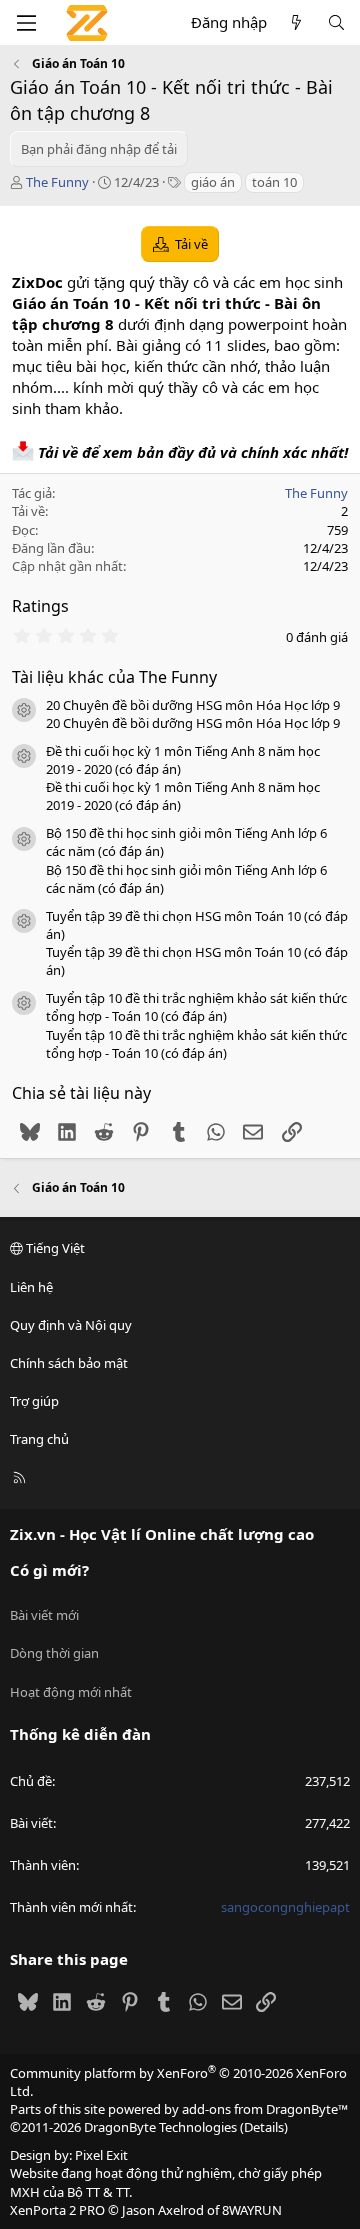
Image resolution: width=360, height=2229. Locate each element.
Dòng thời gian (54, 1653)
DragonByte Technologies (160, 2127)
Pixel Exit (101, 2155)
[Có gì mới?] (296, 22)
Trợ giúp (34, 1401)
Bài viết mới (44, 1615)
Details (264, 2127)
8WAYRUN (252, 2210)
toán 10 (274, 182)
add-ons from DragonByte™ (265, 2109)
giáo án (213, 182)
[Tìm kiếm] (336, 22)
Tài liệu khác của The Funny (114, 677)
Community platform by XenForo (178, 2082)
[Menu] (26, 23)
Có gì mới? (49, 1570)
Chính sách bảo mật (69, 1363)
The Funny (57, 182)
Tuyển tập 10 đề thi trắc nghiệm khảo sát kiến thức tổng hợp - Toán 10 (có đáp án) (196, 1007)
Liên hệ (31, 1287)
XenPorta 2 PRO (57, 2210)
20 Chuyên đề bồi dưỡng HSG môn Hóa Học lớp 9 (193, 705)
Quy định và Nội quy (71, 1325)
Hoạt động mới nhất (71, 1692)
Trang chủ (39, 1439)
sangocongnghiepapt (285, 1907)
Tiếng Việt (54, 1248)
